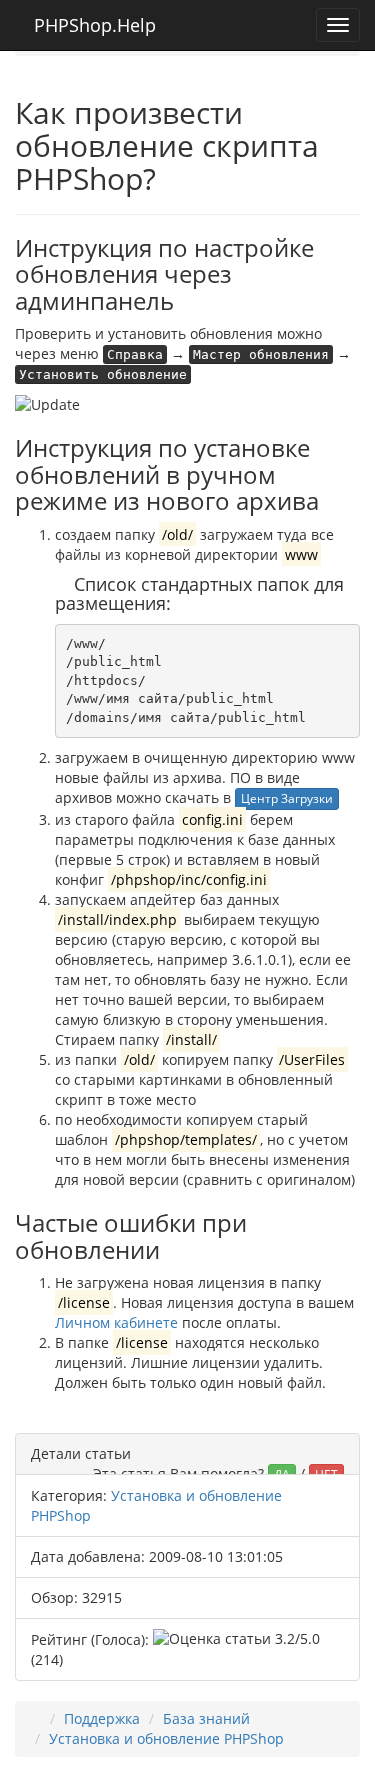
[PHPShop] (35, 1718)
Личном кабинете (116, 1322)
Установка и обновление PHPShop (166, 1738)
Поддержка (102, 1718)
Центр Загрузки (287, 798)
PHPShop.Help (92, 25)
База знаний (206, 1718)
